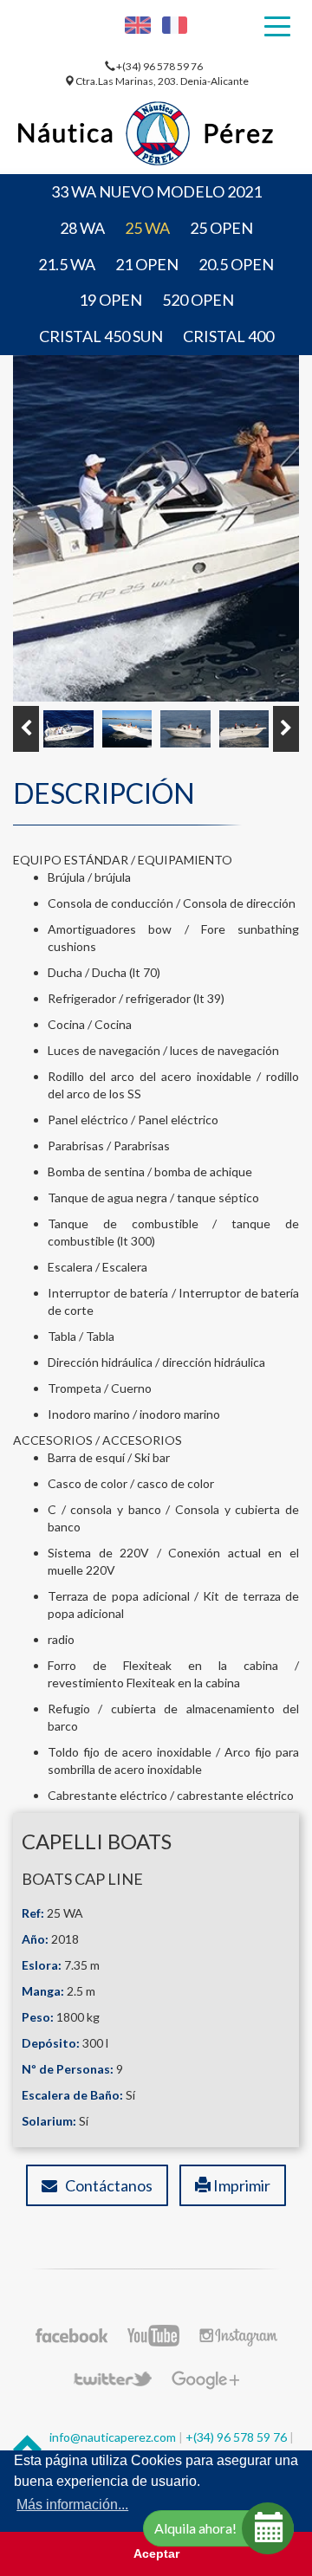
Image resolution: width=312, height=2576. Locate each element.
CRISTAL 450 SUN (101, 336)
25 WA (147, 228)
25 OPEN (221, 228)
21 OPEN (147, 264)
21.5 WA (67, 264)
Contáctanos (105, 2185)
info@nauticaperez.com (113, 2437)
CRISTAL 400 (228, 336)
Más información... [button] (72, 2505)
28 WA (82, 228)
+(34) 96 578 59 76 (160, 66)
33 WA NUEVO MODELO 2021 (156, 191)
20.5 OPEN (236, 264)
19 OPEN (110, 300)
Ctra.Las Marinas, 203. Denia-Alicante (162, 81)
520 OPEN (198, 300)
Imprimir (240, 2185)
